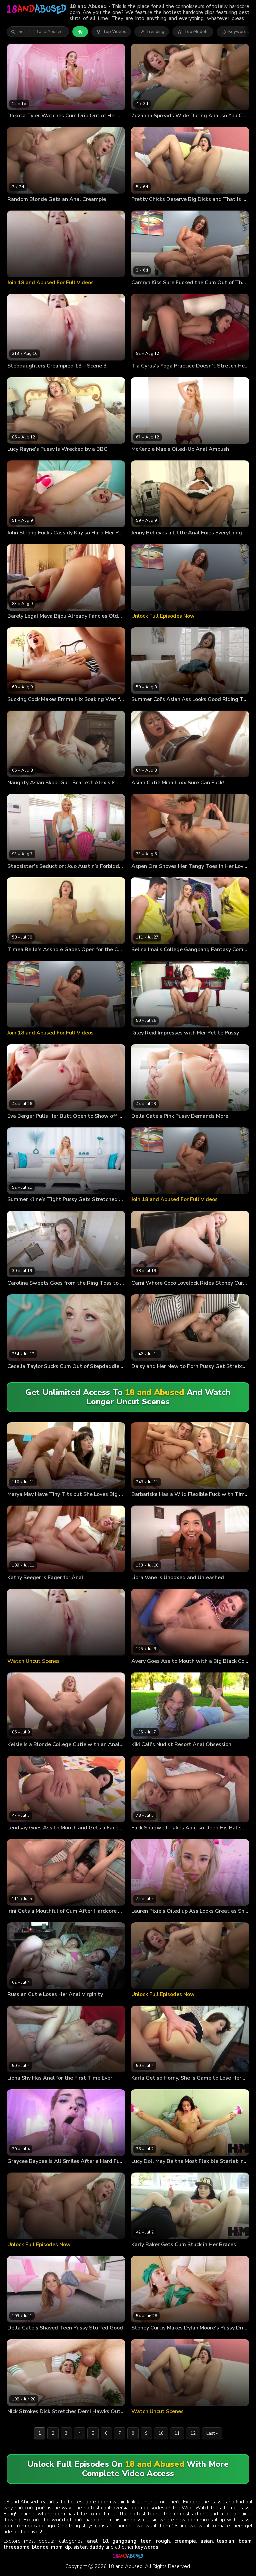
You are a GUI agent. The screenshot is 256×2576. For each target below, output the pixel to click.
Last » (212, 2433)
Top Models (196, 32)
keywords (147, 2547)
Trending (155, 32)
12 (193, 2433)
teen (146, 2541)
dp (68, 2547)
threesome (16, 2547)
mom (57, 2547)
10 (161, 2433)
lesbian (226, 2541)
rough (163, 2541)
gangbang (124, 2541)
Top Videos (114, 32)
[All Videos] (80, 32)
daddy (97, 2547)
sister (80, 2547)
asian (207, 2541)
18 (105, 2541)
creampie (185, 2541)
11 (177, 2433)
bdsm (245, 2541)
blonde (40, 2547)
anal (92, 2541)
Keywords (239, 32)
